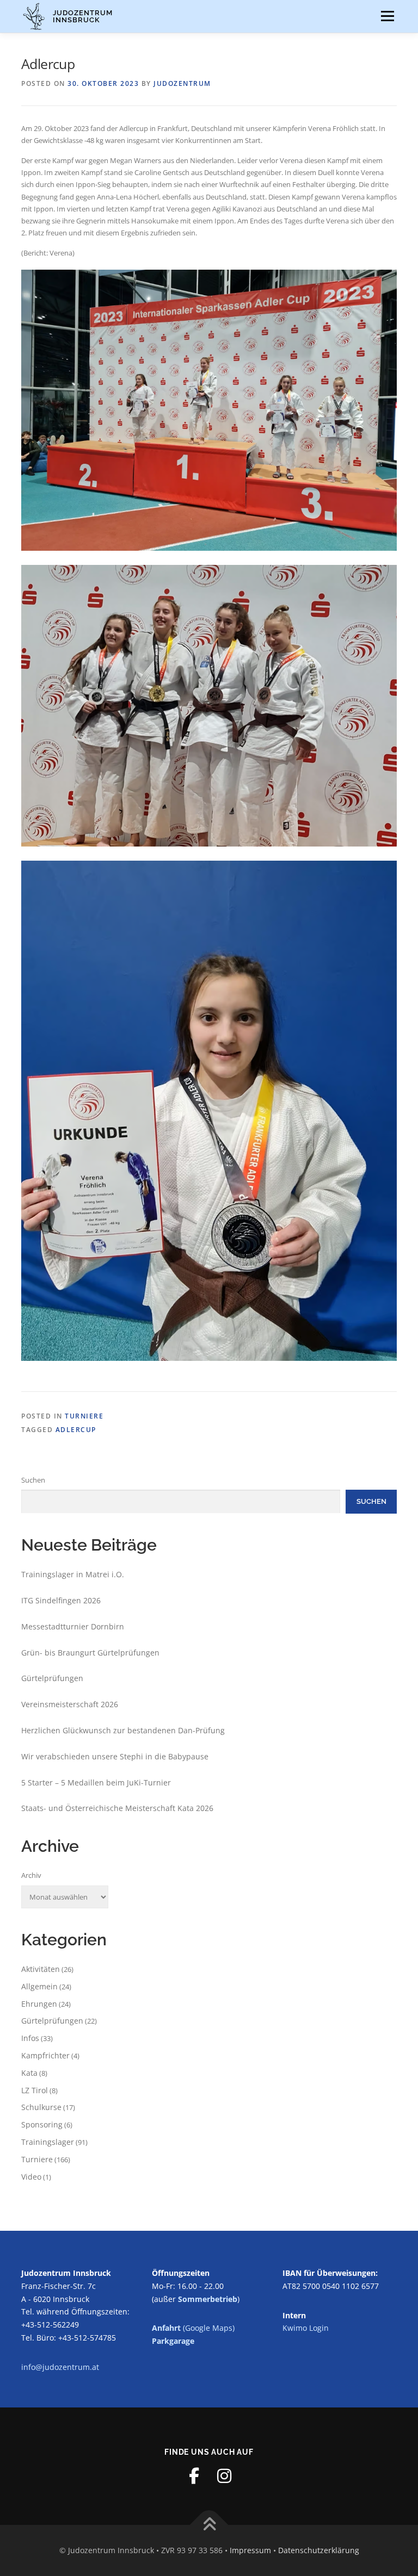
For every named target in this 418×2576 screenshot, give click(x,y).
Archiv (31, 1875)
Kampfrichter (45, 2055)
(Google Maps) (193, 2328)
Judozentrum (182, 83)
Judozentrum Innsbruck (83, 16)
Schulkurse (41, 2107)
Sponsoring (42, 2124)
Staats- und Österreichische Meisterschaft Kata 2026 (117, 1808)
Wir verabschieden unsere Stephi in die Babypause (115, 1756)
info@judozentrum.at (60, 2367)
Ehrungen (39, 2004)
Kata (29, 2073)
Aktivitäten (41, 1969)
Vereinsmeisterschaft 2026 (70, 1704)
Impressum (250, 2550)
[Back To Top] (209, 2525)
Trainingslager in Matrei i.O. (73, 1574)
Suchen (33, 1480)
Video (31, 2177)
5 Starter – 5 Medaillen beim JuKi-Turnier (96, 1782)
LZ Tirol (35, 2090)
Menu (387, 16)
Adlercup (76, 1430)
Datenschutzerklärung (319, 2550)
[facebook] (194, 2476)
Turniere (84, 1416)
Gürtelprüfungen (52, 1678)
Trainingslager (48, 2142)
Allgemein (39, 1986)
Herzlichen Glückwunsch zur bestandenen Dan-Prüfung (123, 1730)
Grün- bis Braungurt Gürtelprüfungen (90, 1653)
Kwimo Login (306, 2328)
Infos (30, 2038)
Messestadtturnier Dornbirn (73, 1626)
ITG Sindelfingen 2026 (61, 1600)
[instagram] (224, 2476)
